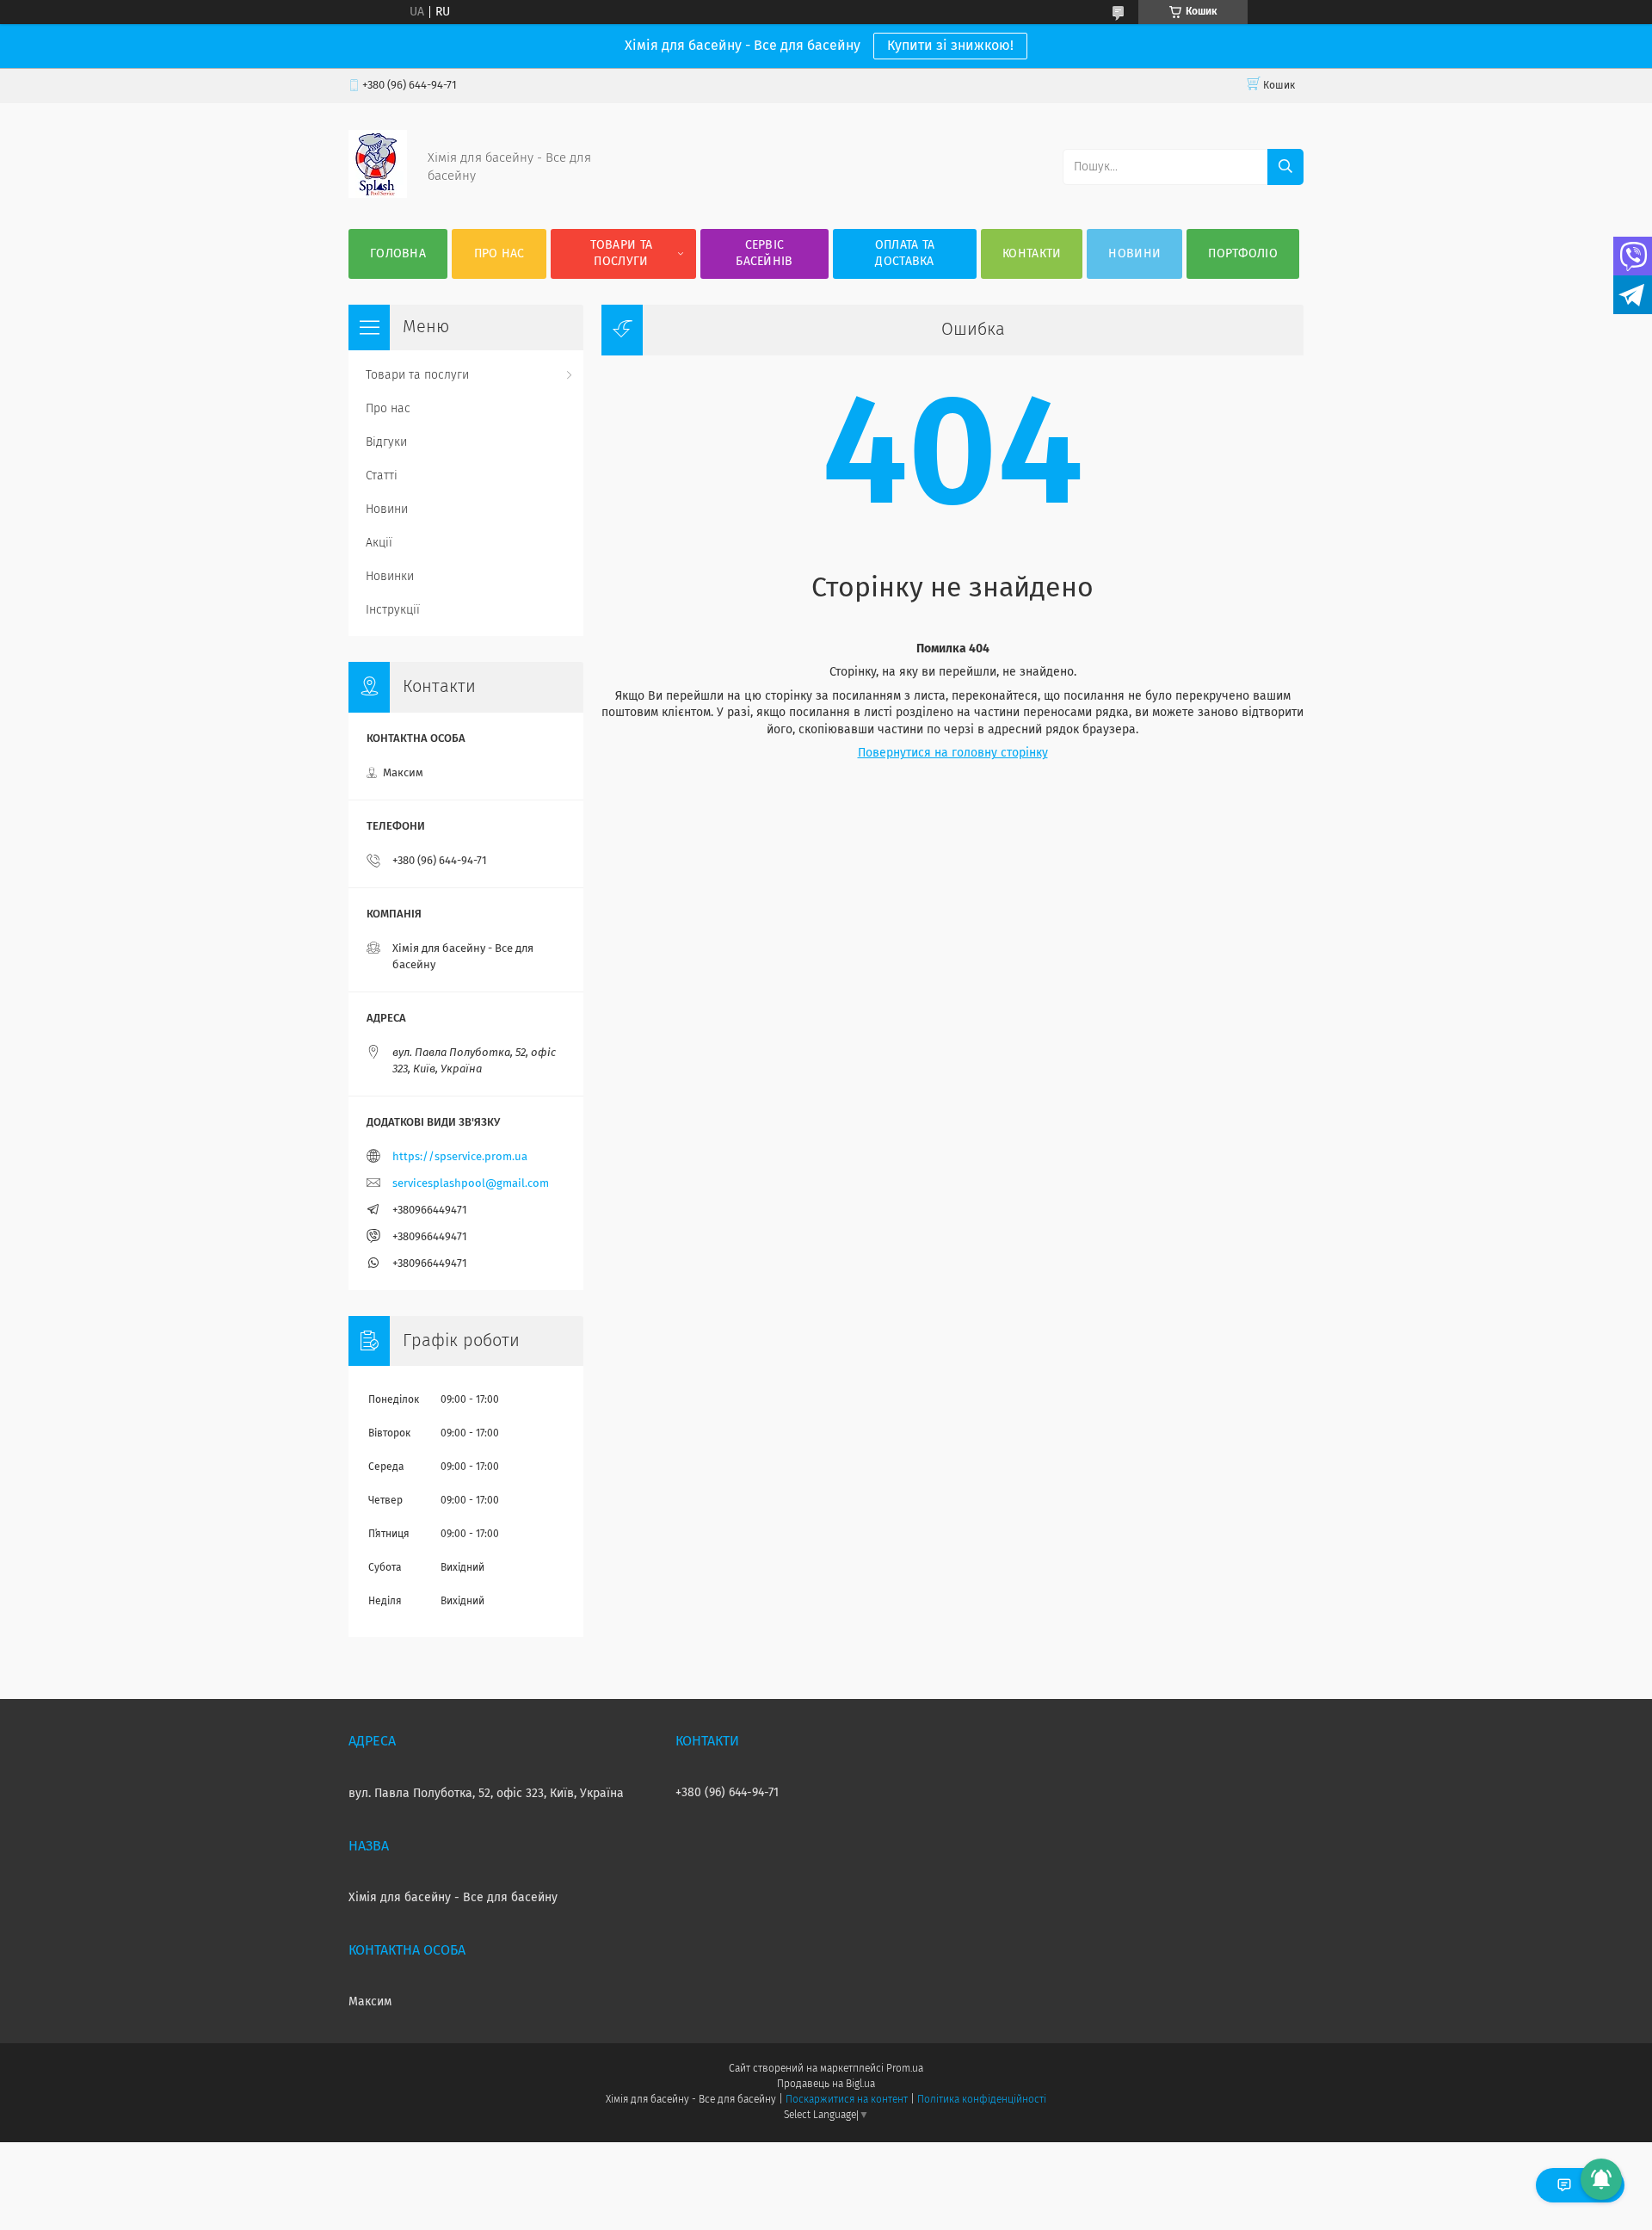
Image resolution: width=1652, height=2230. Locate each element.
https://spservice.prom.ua (460, 1157)
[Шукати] (1285, 167)
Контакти (1032, 254)
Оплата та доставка (905, 253)
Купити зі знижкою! (950, 46)
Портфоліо (1243, 254)
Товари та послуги (622, 253)
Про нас (499, 254)
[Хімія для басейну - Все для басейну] (378, 195)
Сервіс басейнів (764, 253)
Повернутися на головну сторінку (953, 753)
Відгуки (386, 442)
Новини (1134, 254)
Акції (379, 543)
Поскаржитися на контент (846, 2100)
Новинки (390, 577)
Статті (382, 476)
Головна (398, 254)
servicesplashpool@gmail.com (471, 1184)
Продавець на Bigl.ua (826, 2085)
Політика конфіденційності (982, 2100)
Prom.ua (905, 2069)
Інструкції (393, 610)
